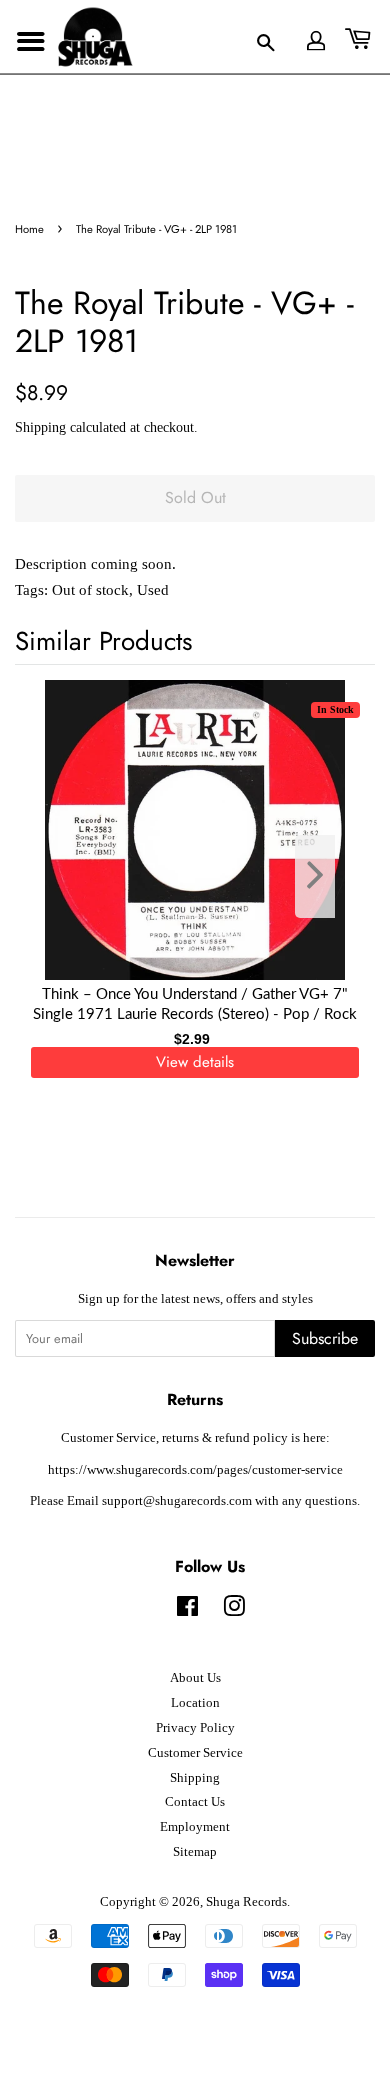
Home (29, 229)
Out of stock (90, 590)
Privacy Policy (195, 1728)
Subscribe (325, 1338)
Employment (195, 1827)
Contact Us (195, 1802)
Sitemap (195, 1852)
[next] (327, 876)
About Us (195, 1678)
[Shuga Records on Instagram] (234, 1611)
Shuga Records (246, 1902)
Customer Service (195, 1753)
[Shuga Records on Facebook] (187, 1611)
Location (195, 1703)
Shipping (40, 427)
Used (153, 590)
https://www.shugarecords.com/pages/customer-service (195, 1470)
